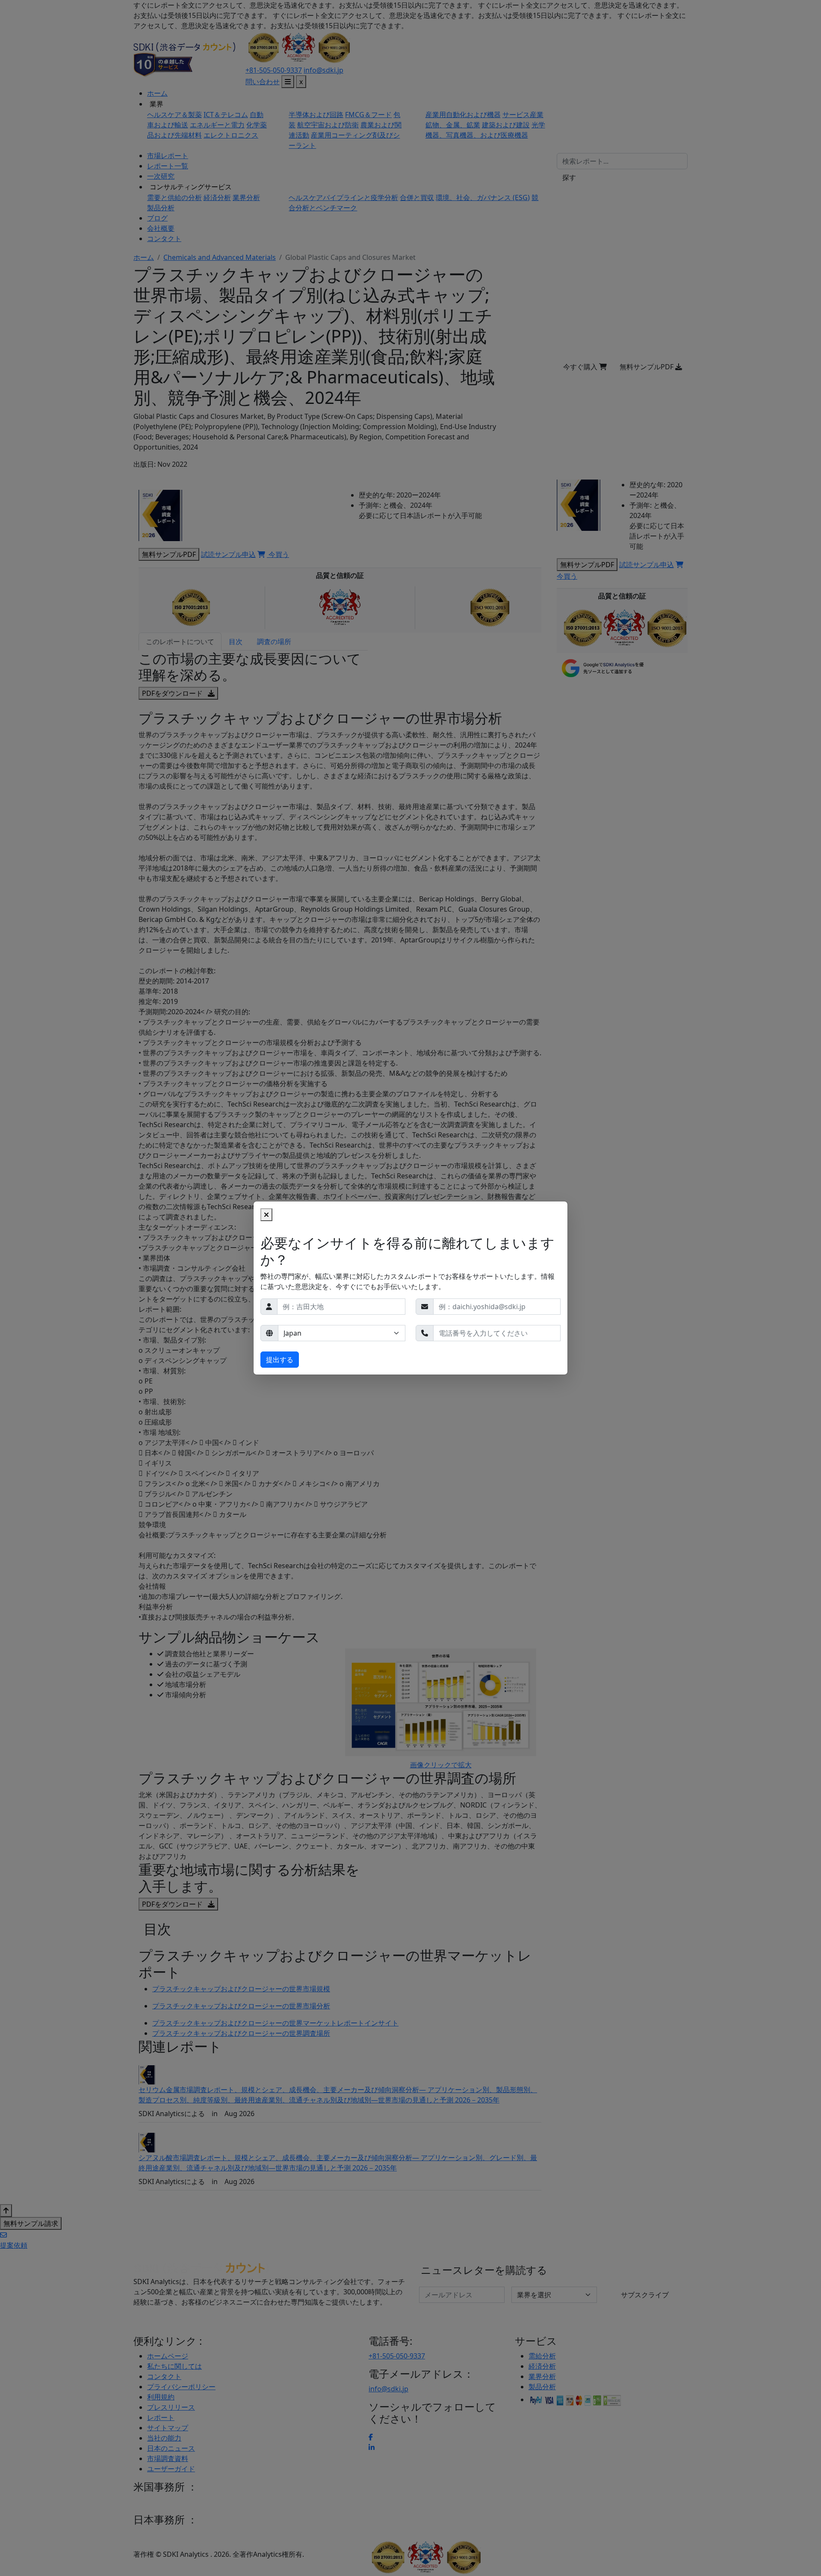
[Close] (266, 1215)
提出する (280, 1360)
